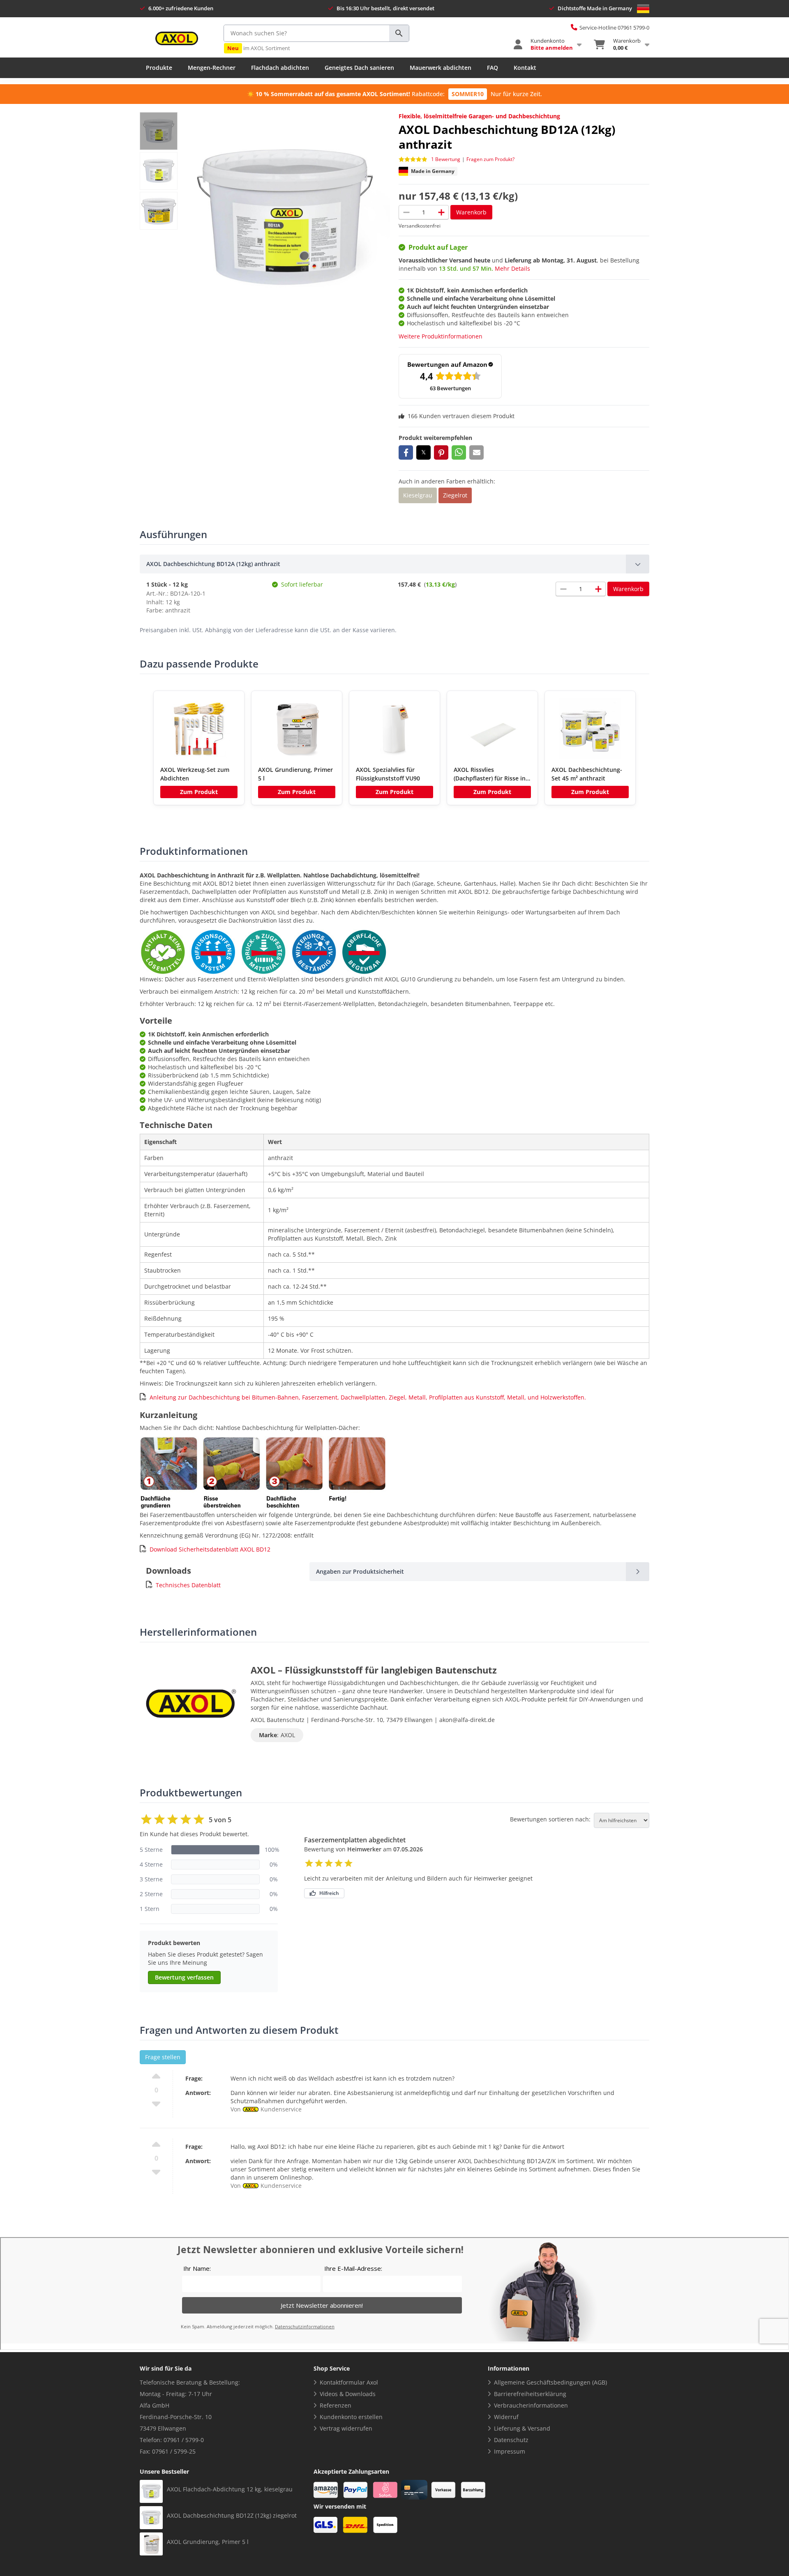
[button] (406, 452)
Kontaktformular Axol (349, 2382)
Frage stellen (163, 2057)
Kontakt (525, 68)
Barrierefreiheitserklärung (530, 2394)
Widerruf (506, 2417)
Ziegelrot (455, 495)
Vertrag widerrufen (346, 2428)
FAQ (493, 68)
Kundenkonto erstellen (351, 2417)
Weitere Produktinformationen (441, 336)
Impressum (510, 2451)
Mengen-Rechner (212, 68)
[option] (199, 748)
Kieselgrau (418, 495)
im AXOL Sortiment (259, 48)
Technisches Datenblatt (188, 1585)
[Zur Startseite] (177, 38)
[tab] (394, 564)
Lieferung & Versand (522, 2428)
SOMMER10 (468, 94)
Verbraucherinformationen (531, 2405)
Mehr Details (512, 268)
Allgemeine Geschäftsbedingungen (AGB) (550, 2382)
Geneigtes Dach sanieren (359, 68)
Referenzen (336, 2405)
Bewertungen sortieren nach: (550, 1819)
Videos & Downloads (348, 2394)
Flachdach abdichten (280, 68)
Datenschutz (511, 2440)
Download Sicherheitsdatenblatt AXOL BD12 (210, 1549)
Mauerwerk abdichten (441, 68)
